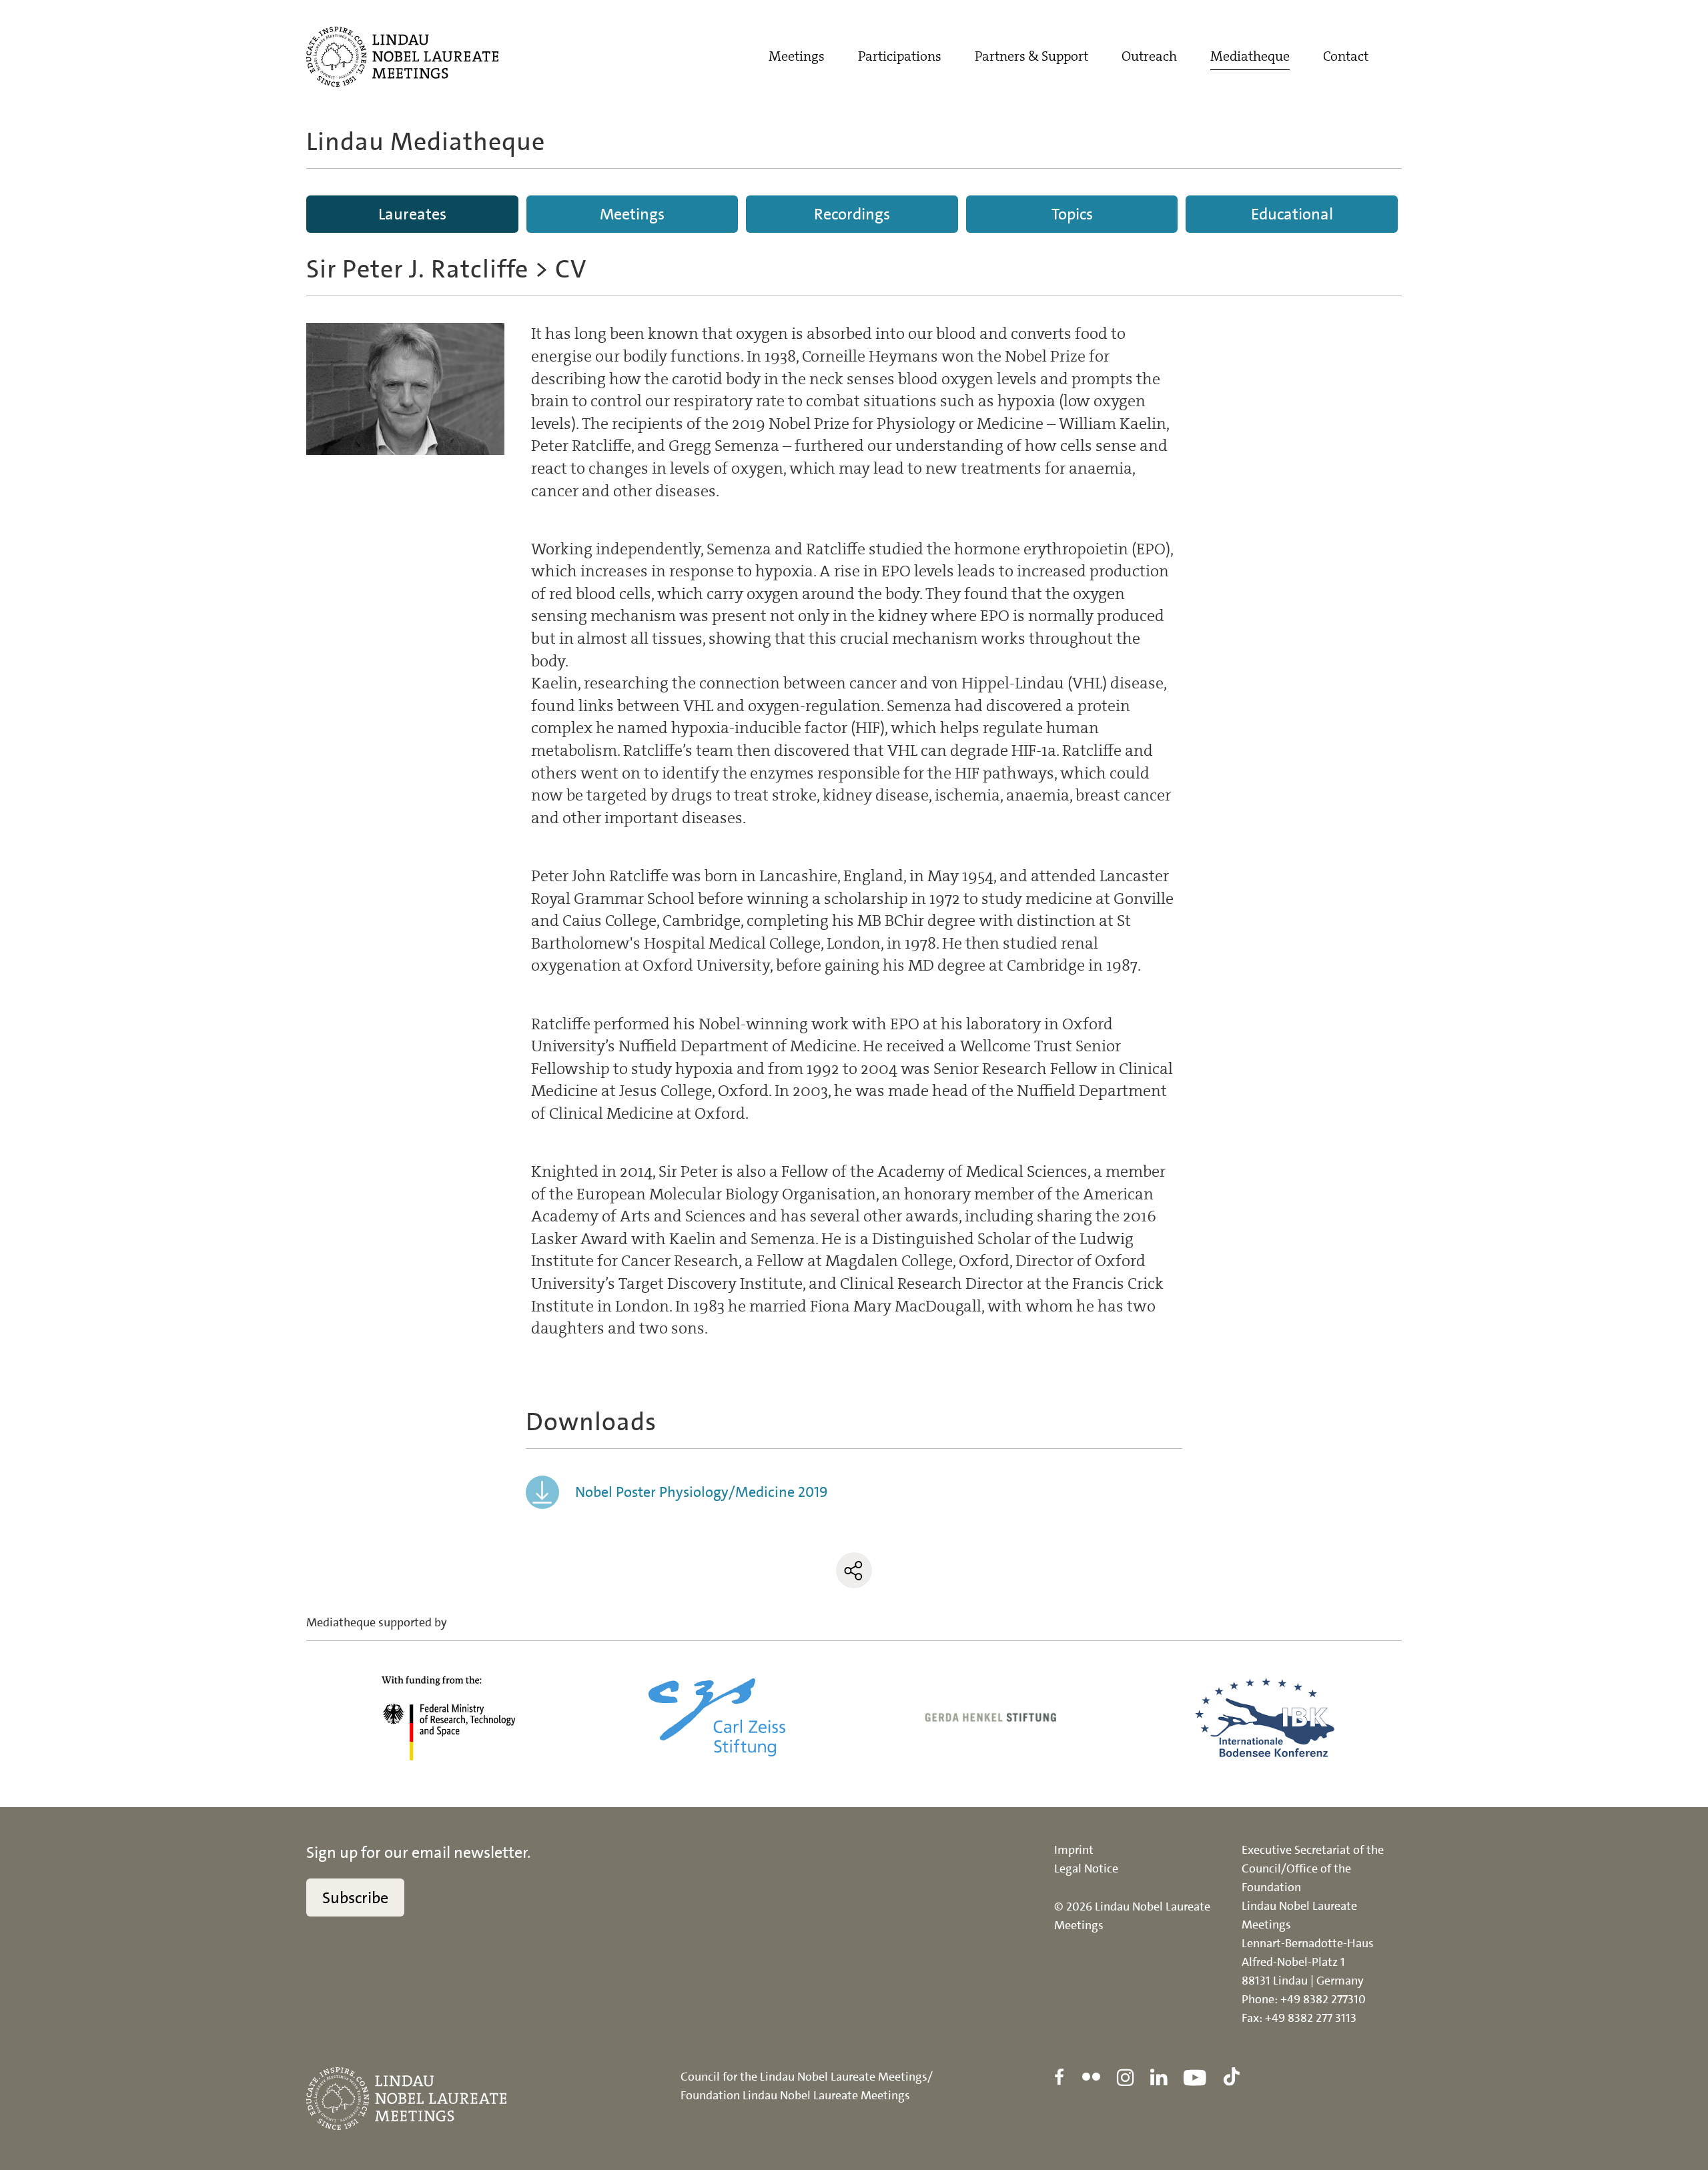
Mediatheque (1250, 56)
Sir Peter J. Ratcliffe (417, 269)
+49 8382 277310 (1323, 1999)
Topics (1072, 214)
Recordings (852, 214)
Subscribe (355, 1898)
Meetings (797, 56)
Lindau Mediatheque (426, 142)
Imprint (1074, 1850)
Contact (1346, 56)
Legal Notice (1086, 1868)
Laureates (412, 214)
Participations (900, 56)
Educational (1292, 214)
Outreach (1149, 56)
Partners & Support (1031, 56)
